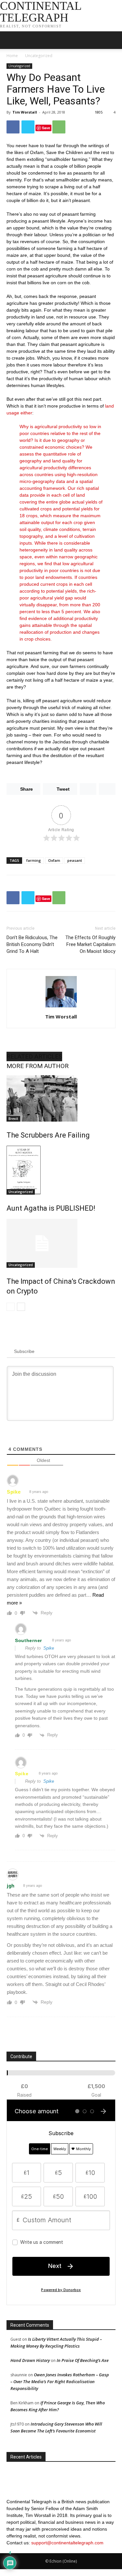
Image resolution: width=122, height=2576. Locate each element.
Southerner (28, 1640)
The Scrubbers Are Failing (48, 1135)
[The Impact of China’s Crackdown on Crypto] (61, 1243)
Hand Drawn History (30, 2360)
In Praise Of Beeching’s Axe (83, 2360)
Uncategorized (39, 56)
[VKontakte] (24, 2550)
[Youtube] (28, 2550)
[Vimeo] (19, 2550)
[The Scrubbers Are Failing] (61, 1098)
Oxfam (54, 860)
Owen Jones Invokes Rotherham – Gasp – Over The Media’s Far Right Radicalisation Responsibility (60, 2382)
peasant (75, 860)
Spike (14, 1492)
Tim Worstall (25, 112)
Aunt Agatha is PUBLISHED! (51, 1208)
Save (46, 128)
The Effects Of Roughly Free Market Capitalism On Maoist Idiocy (90, 944)
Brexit (13, 1119)
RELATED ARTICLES (34, 1056)
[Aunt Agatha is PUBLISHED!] (61, 1170)
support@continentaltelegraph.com (67, 2543)
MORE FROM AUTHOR (38, 1066)
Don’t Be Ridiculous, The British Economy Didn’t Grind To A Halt (32, 944)
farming (34, 860)
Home (12, 56)
